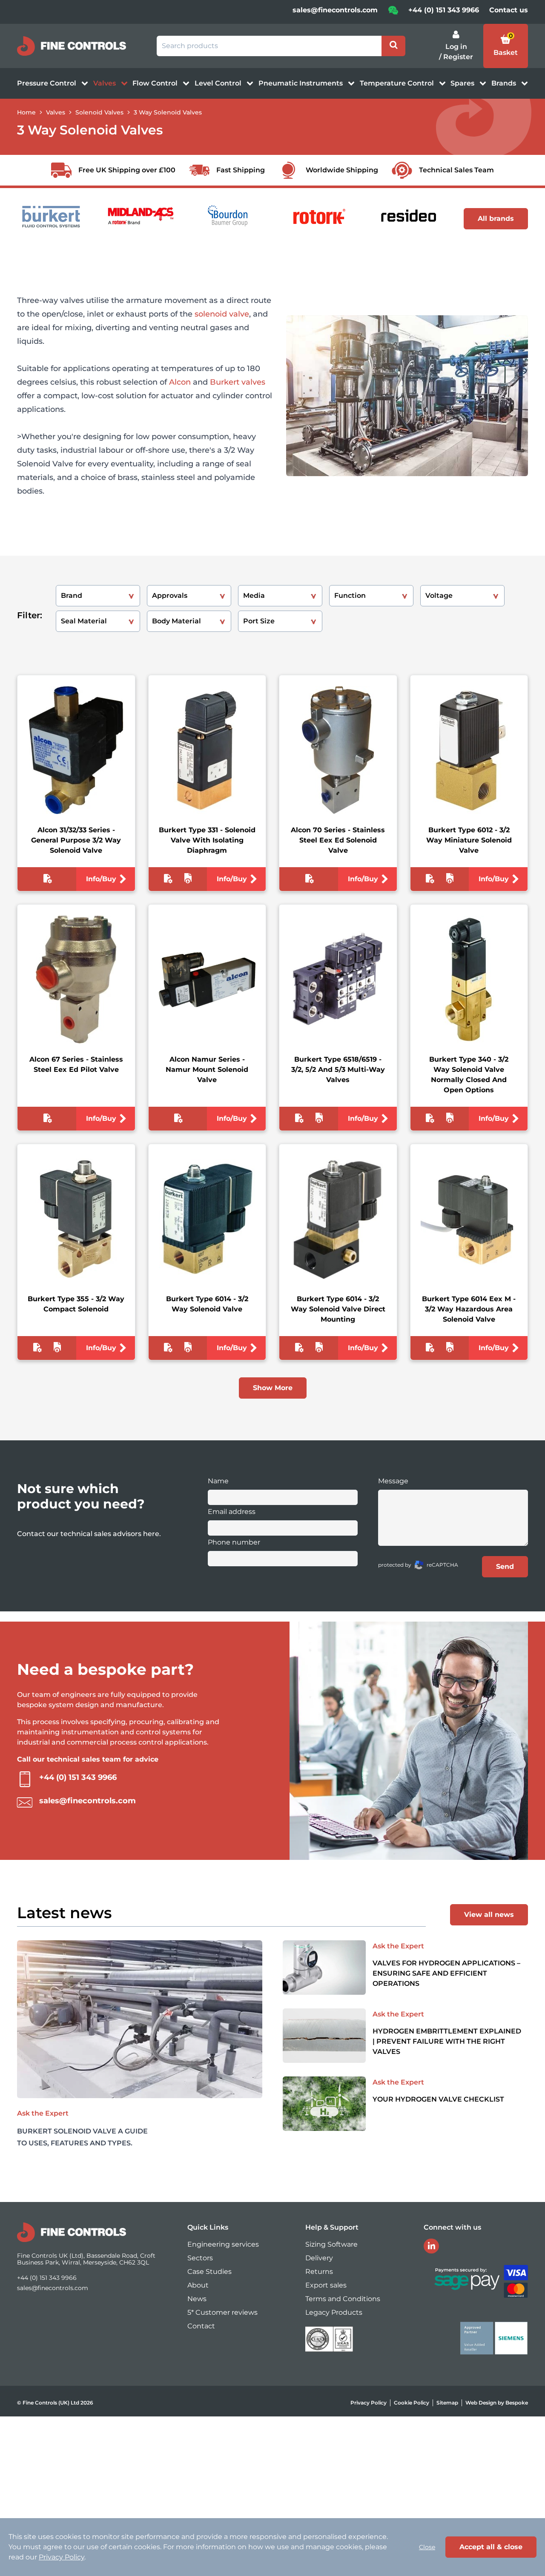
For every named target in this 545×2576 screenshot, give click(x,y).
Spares (463, 83)
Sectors (200, 2258)
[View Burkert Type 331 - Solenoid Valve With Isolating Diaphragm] (207, 750)
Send (505, 1566)
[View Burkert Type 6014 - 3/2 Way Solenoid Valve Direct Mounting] (338, 1219)
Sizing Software (331, 2244)
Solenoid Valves (99, 112)
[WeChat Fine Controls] (393, 13)
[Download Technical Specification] (47, 880)
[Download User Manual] (188, 880)
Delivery (319, 2258)
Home (26, 112)
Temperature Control (398, 83)
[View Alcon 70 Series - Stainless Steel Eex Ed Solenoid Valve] (338, 750)
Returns (319, 2272)
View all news (489, 1915)
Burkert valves (238, 382)
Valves (105, 83)
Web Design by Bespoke (497, 2403)
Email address (232, 1512)
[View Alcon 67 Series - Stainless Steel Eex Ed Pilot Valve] (76, 980)
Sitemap (447, 2403)
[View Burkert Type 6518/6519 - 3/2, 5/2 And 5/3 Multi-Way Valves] (338, 980)
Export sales (326, 2285)
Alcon (180, 382)
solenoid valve (222, 314)
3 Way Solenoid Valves (168, 112)
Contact (201, 2326)
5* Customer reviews (222, 2312)
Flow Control (156, 83)
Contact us (509, 10)
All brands (496, 218)
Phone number (234, 1542)
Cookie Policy (412, 2403)
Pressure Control (47, 83)
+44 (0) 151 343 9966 (444, 10)
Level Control (219, 83)
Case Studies (209, 2272)
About (198, 2285)
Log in (456, 47)
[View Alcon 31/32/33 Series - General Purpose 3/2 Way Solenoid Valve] (76, 750)
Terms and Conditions (343, 2299)
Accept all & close (491, 2547)
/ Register (456, 57)
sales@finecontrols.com (335, 10)
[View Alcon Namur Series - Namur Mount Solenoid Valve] (207, 980)
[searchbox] (269, 46)
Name (218, 1481)
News (197, 2299)
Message (393, 1481)
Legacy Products (334, 2312)
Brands (505, 83)
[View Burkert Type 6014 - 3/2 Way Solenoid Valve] (207, 1219)
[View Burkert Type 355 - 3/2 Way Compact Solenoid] (76, 1219)
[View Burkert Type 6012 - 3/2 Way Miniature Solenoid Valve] (469, 750)
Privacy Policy (369, 2403)
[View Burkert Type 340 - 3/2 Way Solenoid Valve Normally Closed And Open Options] (469, 980)
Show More (273, 1388)
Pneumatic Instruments (301, 83)
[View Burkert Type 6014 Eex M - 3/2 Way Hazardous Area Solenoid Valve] (469, 1219)
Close (427, 2547)
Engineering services (223, 2244)
